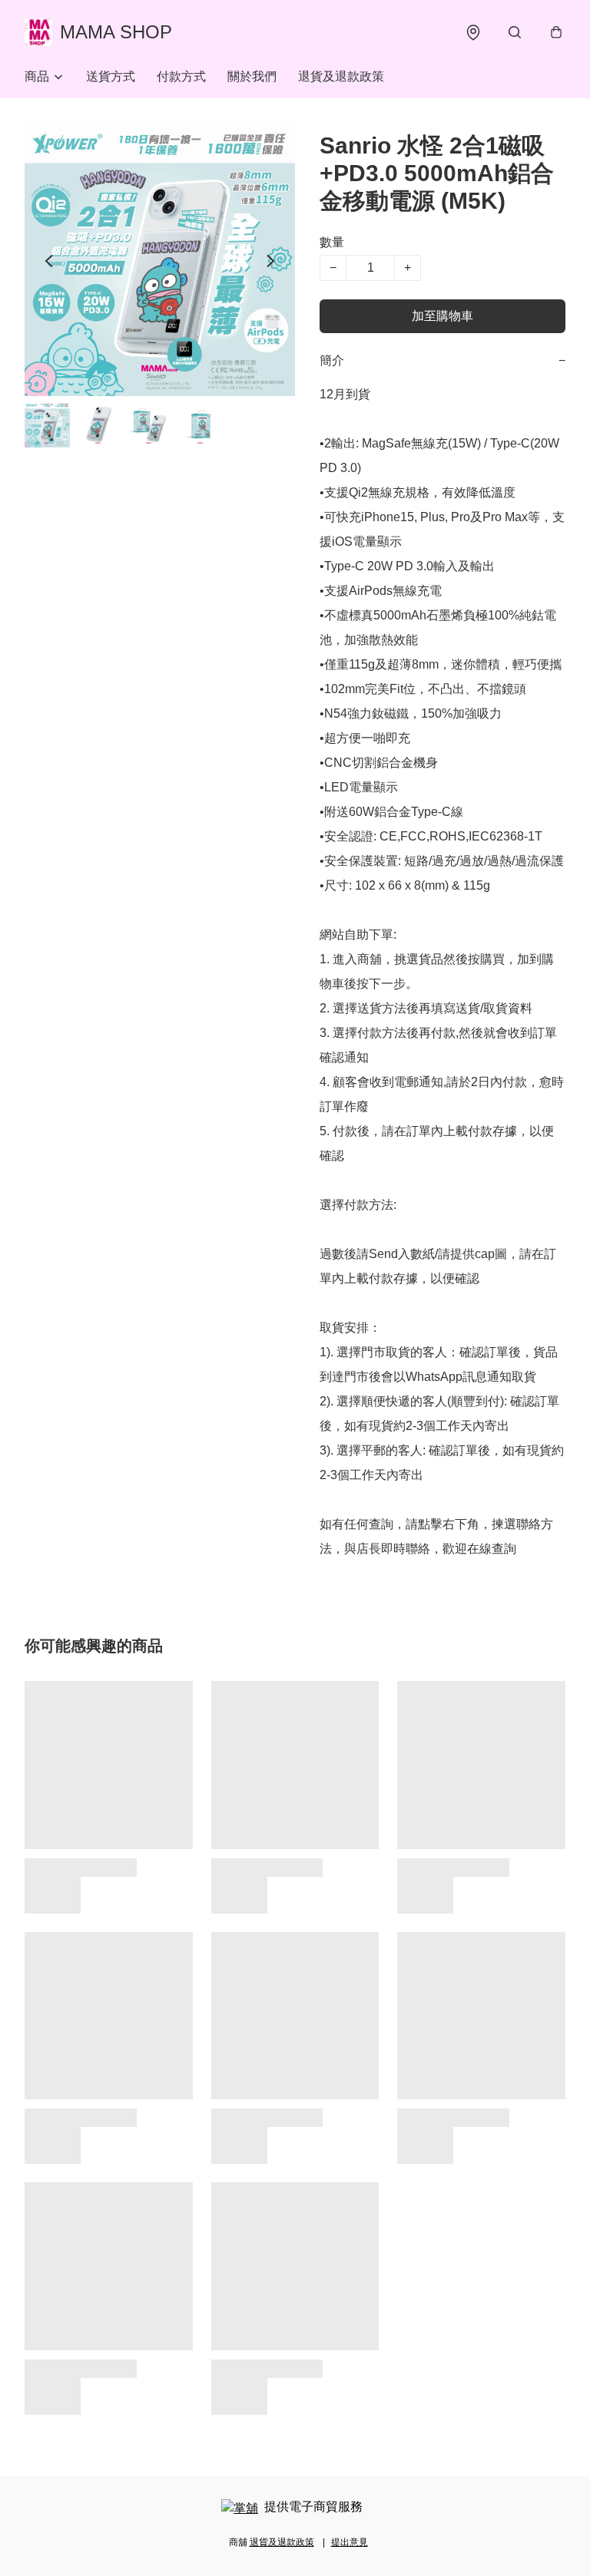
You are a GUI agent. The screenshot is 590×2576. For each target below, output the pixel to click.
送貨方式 (111, 76)
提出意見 (350, 2542)
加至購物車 (442, 316)
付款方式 (181, 76)
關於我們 (252, 76)
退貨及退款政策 (341, 76)
